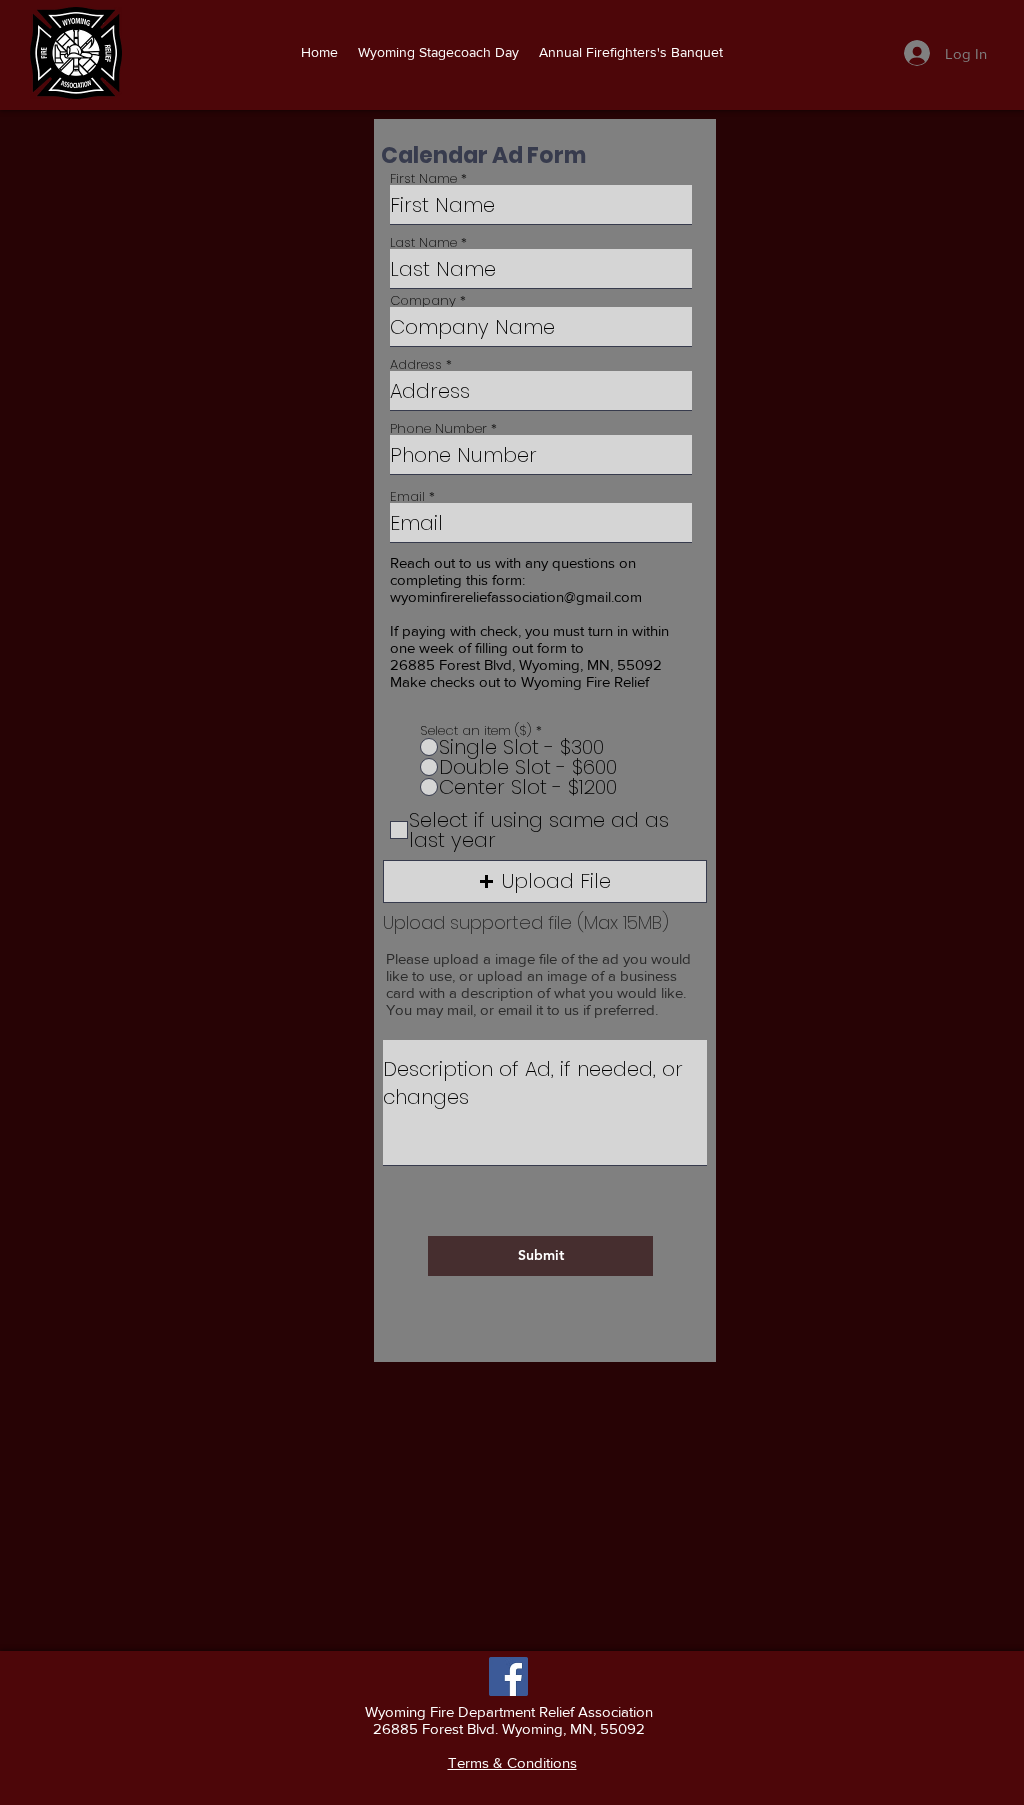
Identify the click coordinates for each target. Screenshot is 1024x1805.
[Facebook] (508, 1676)
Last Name (423, 242)
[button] (545, 881)
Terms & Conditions (512, 1762)
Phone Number (438, 428)
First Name (423, 178)
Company (423, 300)
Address (416, 364)
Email (407, 496)
